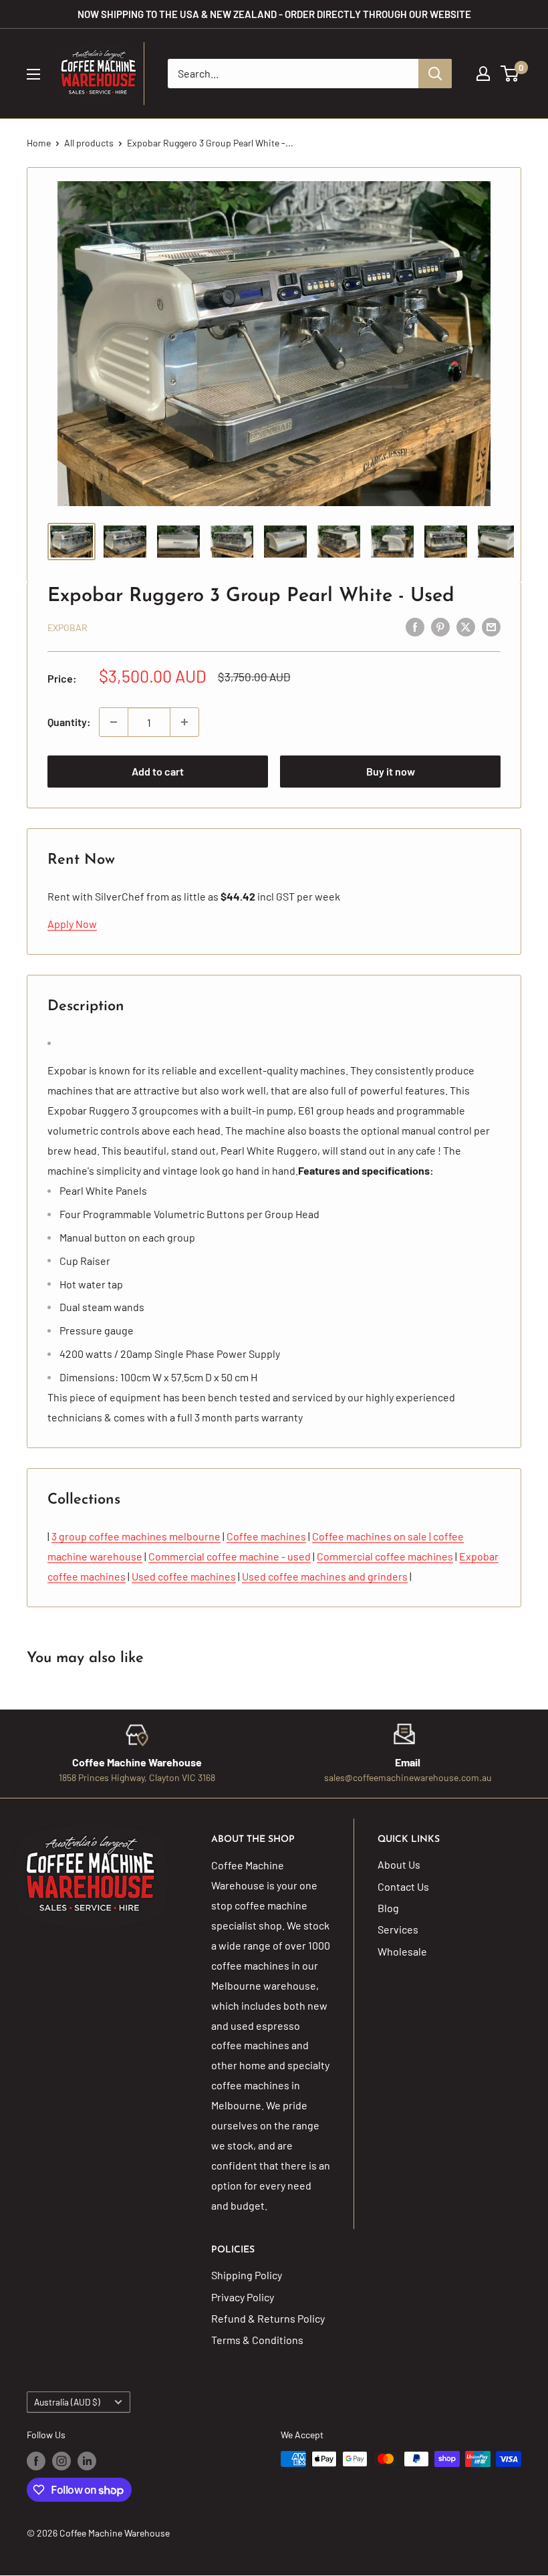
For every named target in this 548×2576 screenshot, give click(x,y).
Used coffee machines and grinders (325, 1576)
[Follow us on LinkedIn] (87, 2460)
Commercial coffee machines (385, 1556)
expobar (67, 627)
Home (39, 143)
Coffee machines (266, 1536)
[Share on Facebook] (415, 626)
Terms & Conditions (257, 2340)
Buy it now (391, 771)
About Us (399, 1864)
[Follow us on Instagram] (61, 2460)
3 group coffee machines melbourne (136, 1536)
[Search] (435, 74)
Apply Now (72, 924)
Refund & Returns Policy (268, 2318)
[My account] (483, 74)
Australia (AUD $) (67, 2402)
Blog (388, 1908)
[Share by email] (491, 626)
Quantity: (69, 722)
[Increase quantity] (184, 722)
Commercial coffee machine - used (230, 1556)
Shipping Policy (247, 2275)
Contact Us (403, 1886)
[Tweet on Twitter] (466, 626)
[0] (510, 74)
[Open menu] (33, 74)
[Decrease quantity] (114, 722)
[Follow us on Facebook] (36, 2460)
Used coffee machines (184, 1576)
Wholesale (402, 1951)
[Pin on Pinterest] (440, 626)
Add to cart (158, 771)
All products (89, 143)
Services (398, 1929)
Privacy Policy (243, 2297)
